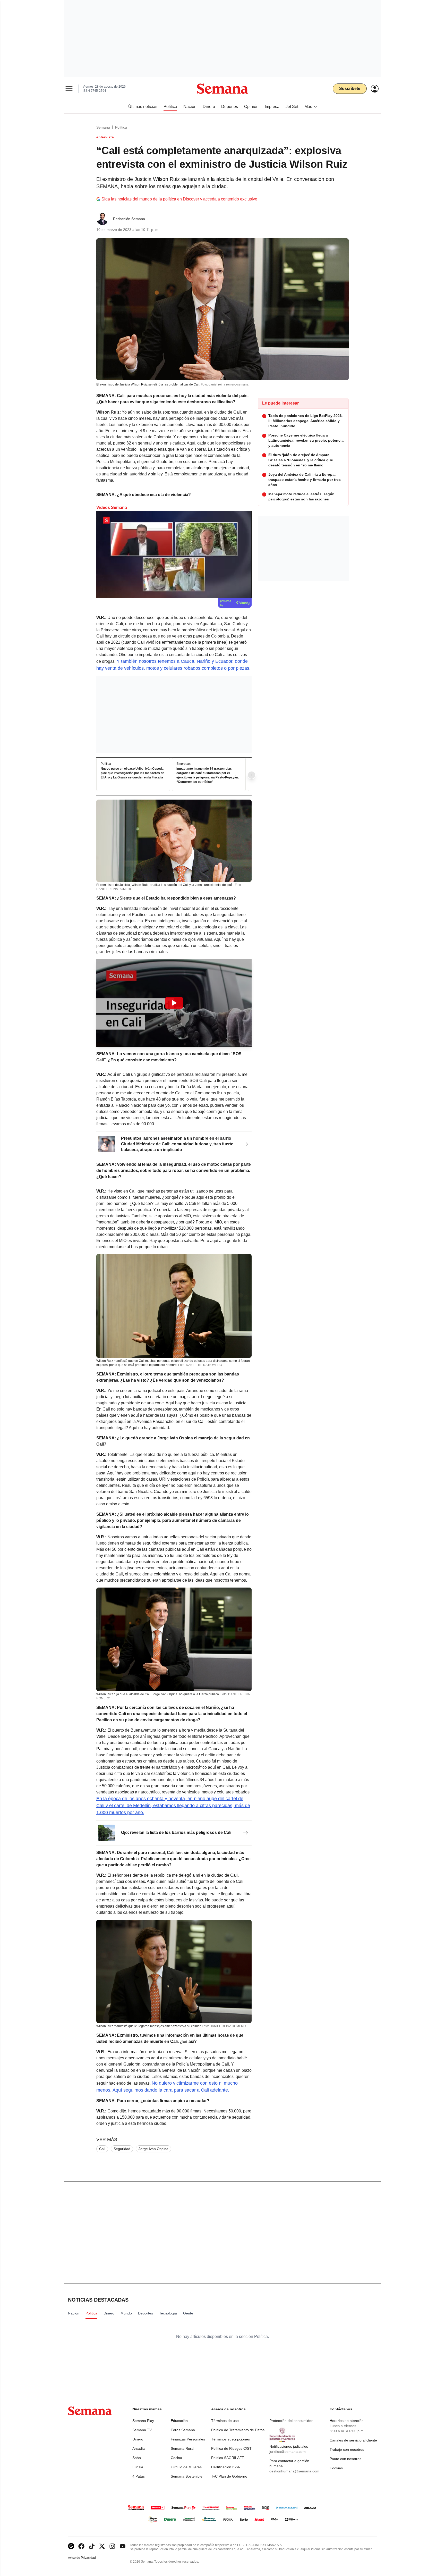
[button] (174, 1003)
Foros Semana (183, 2430)
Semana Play (143, 2421)
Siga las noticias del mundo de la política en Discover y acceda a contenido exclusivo (179, 199)
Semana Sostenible (187, 2476)
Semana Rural (182, 2448)
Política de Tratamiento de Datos (238, 2430)
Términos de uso (225, 2421)
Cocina (176, 2458)
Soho (137, 2458)
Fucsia (138, 2467)
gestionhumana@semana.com (294, 2471)
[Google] (71, 2546)
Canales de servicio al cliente (353, 2440)
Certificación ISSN (226, 2467)
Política (121, 127)
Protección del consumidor (291, 2421)
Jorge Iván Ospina (153, 2149)
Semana (103, 127)
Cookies (336, 2468)
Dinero (138, 2439)
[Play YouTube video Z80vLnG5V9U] (174, 1003)
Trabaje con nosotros (347, 2449)
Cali (102, 2149)
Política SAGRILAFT (228, 2458)
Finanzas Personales (188, 2439)
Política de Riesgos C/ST (231, 2448)
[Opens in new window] (81, 2546)
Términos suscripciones (230, 2439)
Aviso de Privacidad (87, 2558)
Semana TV (142, 2430)
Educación (179, 2421)
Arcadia (139, 2448)
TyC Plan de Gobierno (229, 2476)
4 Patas (139, 2476)
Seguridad (122, 2149)
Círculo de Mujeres (186, 2467)
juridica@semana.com (288, 2452)
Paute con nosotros (345, 2459)
